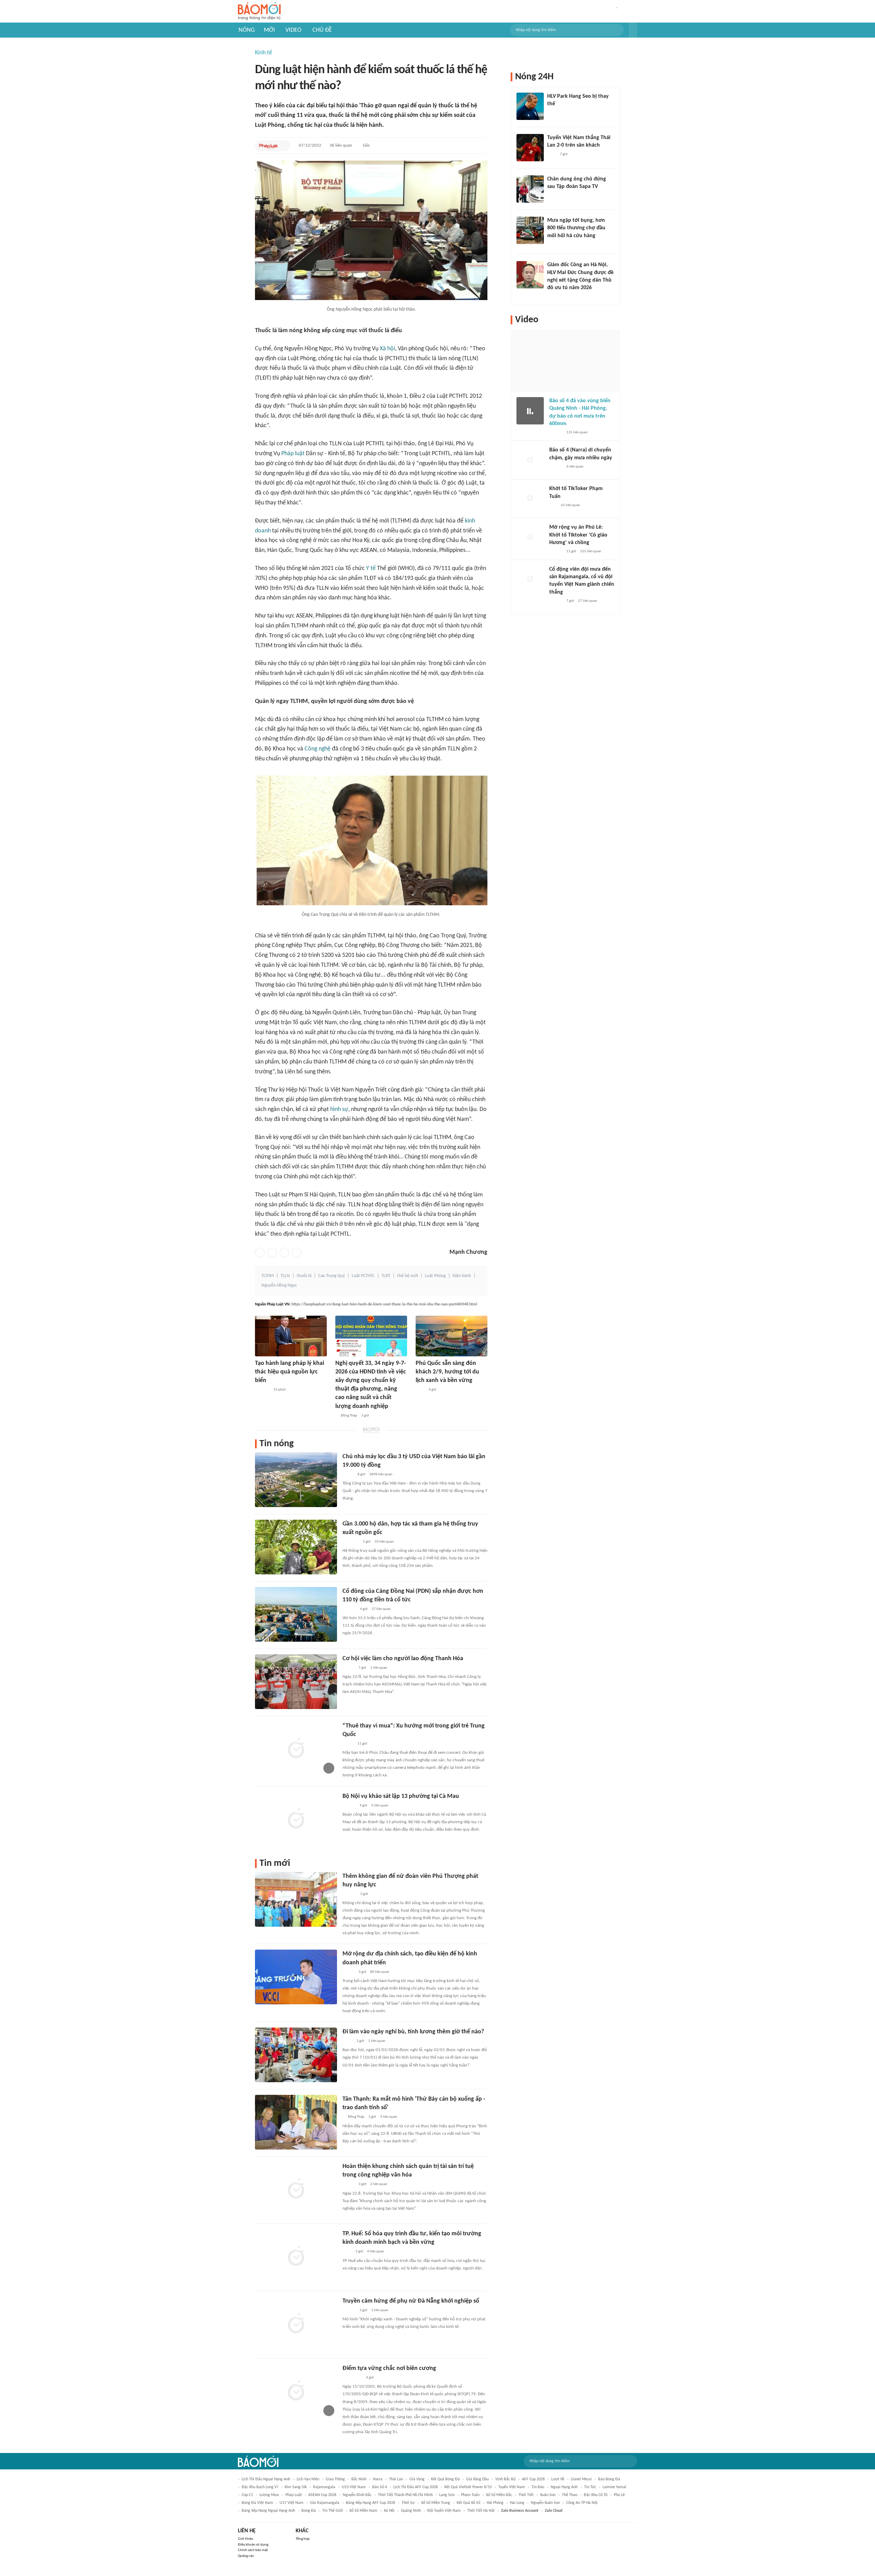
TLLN (285, 1276)
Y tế (371, 568)
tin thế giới (333, 2511)
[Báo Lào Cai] (347, 2041)
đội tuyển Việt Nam (444, 2511)
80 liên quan (380, 1972)
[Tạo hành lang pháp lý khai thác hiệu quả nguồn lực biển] (291, 1336)
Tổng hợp (303, 2539)
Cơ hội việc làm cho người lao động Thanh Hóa (403, 1659)
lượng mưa (269, 2495)
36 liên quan (341, 145)
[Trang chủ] (259, 11)
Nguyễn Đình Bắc (357, 2495)
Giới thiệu (246, 2539)
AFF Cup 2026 (533, 2479)
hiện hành (462, 1276)
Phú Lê (619, 2495)
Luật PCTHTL (363, 1276)
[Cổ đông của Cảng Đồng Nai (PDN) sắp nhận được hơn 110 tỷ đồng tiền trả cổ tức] (296, 1614)
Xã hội (387, 349)
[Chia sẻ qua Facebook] (260, 1252)
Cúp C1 (247, 2495)
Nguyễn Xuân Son (545, 2503)
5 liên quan (380, 1806)
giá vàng (417, 2479)
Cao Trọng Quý (332, 1276)
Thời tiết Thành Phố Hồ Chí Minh (405, 2495)
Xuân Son (548, 2495)
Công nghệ (318, 749)
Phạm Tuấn (470, 2495)
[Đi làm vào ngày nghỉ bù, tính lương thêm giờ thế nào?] (296, 2055)
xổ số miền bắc (499, 2495)
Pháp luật (293, 454)
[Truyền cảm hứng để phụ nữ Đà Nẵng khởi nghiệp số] (296, 2324)
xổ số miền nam (363, 2511)
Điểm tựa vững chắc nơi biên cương (389, 2368)
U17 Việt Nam (292, 2503)
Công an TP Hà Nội (582, 2503)
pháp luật (294, 2495)
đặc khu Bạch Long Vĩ (260, 2487)
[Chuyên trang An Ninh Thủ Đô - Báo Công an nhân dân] (553, 505)
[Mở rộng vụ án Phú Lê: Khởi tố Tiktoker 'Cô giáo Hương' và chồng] (530, 537)
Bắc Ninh (359, 2479)
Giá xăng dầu (477, 2479)
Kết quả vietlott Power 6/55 (468, 2487)
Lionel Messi (581, 2479)
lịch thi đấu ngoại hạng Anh (266, 2479)
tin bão (538, 2487)
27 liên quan (588, 601)
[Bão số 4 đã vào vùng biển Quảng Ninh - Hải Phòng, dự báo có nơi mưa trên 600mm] (530, 411)
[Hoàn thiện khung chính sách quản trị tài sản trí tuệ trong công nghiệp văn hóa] (296, 2189)
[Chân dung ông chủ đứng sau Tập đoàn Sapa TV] (530, 189)
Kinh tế (264, 53)
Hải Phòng (495, 2503)
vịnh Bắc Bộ (505, 2479)
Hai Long (517, 2503)
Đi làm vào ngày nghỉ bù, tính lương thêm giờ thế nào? (413, 2032)
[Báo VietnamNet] (553, 245)
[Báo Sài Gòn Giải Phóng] (556, 433)
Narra (378, 2479)
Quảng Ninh (411, 2511)
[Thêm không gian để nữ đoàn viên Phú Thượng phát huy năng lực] (296, 1899)
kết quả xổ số (468, 2503)
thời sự (408, 2503)
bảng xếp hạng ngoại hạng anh (268, 2511)
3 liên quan (389, 2117)
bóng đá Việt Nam (257, 2503)
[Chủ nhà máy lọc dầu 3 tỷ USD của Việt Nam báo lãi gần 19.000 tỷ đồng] (296, 1480)
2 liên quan (379, 2184)
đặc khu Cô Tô (596, 2495)
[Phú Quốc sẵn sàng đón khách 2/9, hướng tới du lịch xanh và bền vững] (452, 1336)
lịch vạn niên (308, 2479)
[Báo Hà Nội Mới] (349, 1894)
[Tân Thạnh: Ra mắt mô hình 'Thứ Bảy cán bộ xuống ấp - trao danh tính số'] (296, 2122)
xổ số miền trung (436, 2503)
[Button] (633, 30)
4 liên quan (376, 2252)
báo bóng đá (609, 2479)
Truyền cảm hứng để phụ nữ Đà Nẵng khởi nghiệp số (411, 2301)
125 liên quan (591, 551)
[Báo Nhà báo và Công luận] (351, 1542)
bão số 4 (380, 2487)
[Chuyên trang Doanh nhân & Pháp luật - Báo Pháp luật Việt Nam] (349, 1609)
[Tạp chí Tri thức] (551, 154)
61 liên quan (570, 505)
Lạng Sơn (447, 2495)
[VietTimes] (348, 1475)
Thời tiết (526, 2495)
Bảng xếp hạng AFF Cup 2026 (371, 2503)
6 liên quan (575, 467)
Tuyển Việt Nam (512, 2487)
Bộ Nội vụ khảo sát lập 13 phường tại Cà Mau (401, 1796)
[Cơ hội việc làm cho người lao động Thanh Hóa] (296, 1682)
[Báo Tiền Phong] (349, 1806)
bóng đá (309, 2511)
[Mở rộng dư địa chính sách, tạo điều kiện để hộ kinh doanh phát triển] (296, 1977)
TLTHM (268, 1276)
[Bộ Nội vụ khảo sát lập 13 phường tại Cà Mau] (296, 1819)
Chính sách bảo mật (253, 2550)
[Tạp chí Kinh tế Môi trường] (420, 1390)
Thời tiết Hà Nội (481, 2511)
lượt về (558, 2479)
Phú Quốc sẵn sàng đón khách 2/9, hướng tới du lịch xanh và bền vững (447, 1372)
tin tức (590, 2487)
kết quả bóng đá (445, 2479)
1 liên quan (379, 1668)
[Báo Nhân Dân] (348, 1668)
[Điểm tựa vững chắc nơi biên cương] (296, 2391)
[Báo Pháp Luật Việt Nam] (269, 146)
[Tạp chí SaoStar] (554, 113)
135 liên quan (577, 432)
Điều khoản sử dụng (253, 2545)
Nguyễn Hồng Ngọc (279, 1285)
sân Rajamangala (325, 2503)
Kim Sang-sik (296, 2487)
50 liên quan (384, 1542)
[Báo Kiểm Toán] (262, 1390)
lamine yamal (614, 2487)
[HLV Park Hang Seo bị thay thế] (530, 106)
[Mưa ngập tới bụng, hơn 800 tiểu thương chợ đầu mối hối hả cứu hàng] (530, 230)
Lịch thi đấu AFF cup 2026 (416, 2487)
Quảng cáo (246, 2556)
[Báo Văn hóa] (348, 2185)
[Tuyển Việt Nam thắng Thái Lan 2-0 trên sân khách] (530, 148)
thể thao (570, 2495)
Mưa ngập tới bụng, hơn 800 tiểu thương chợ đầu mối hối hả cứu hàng (576, 228)
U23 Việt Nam (354, 2487)
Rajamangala (324, 2487)
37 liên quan (381, 1609)
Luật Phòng (435, 1276)
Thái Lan (396, 2479)
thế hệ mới (408, 1276)
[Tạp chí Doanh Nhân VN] (552, 196)
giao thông (335, 2479)
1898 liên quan (381, 1474)
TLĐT (386, 1276)
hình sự (339, 1109)
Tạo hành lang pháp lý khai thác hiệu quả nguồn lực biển (290, 1372)
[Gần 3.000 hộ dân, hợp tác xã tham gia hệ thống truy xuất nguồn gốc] (296, 1547)
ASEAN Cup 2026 (322, 2495)
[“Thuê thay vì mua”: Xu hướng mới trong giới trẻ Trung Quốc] (296, 1749)
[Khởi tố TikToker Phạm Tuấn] (530, 499)
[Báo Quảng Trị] (352, 2378)
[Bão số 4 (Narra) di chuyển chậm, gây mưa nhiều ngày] (530, 460)
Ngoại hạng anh (564, 2487)
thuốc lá (304, 1276)
